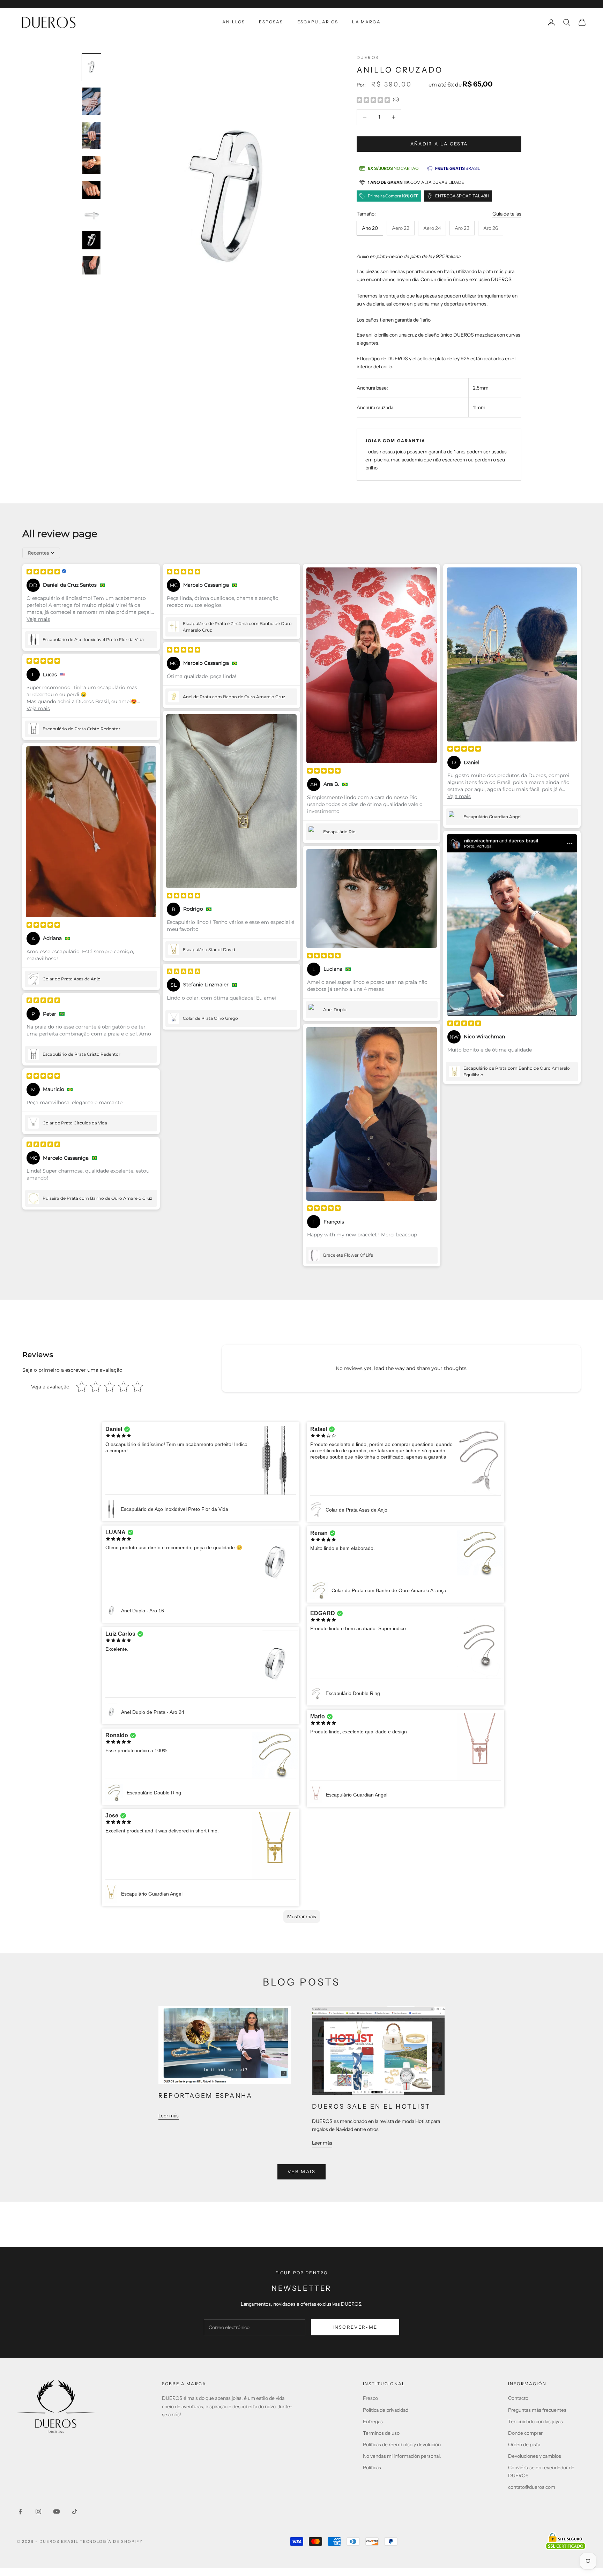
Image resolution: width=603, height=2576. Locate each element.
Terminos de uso (381, 2433)
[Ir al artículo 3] (91, 135)
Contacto (518, 2398)
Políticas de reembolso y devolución (402, 2445)
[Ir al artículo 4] (91, 165)
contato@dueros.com (532, 2487)
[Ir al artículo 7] (91, 240)
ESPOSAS (271, 22)
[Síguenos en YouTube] (57, 2511)
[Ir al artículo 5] (91, 190)
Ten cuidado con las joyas (535, 2421)
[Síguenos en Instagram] (38, 2511)
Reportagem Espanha (205, 2096)
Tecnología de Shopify (111, 2541)
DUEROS (368, 57)
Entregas (373, 2421)
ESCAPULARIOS (318, 22)
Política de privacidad (386, 2410)
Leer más (169, 2116)
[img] (373, 100)
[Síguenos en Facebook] (20, 2511)
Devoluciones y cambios (535, 2456)
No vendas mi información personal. (402, 2456)
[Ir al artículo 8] (91, 265)
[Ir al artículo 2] (91, 101)
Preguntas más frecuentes (537, 2410)
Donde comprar (525, 2433)
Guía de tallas (507, 214)
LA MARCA (366, 22)
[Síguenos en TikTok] (75, 2511)
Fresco (370, 2398)
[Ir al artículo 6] (91, 215)
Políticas (372, 2468)
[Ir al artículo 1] (91, 67)
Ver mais (301, 2171)
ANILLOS (234, 22)
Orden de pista (524, 2445)
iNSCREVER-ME (355, 2327)
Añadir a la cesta (439, 144)
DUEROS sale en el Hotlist (371, 2107)
